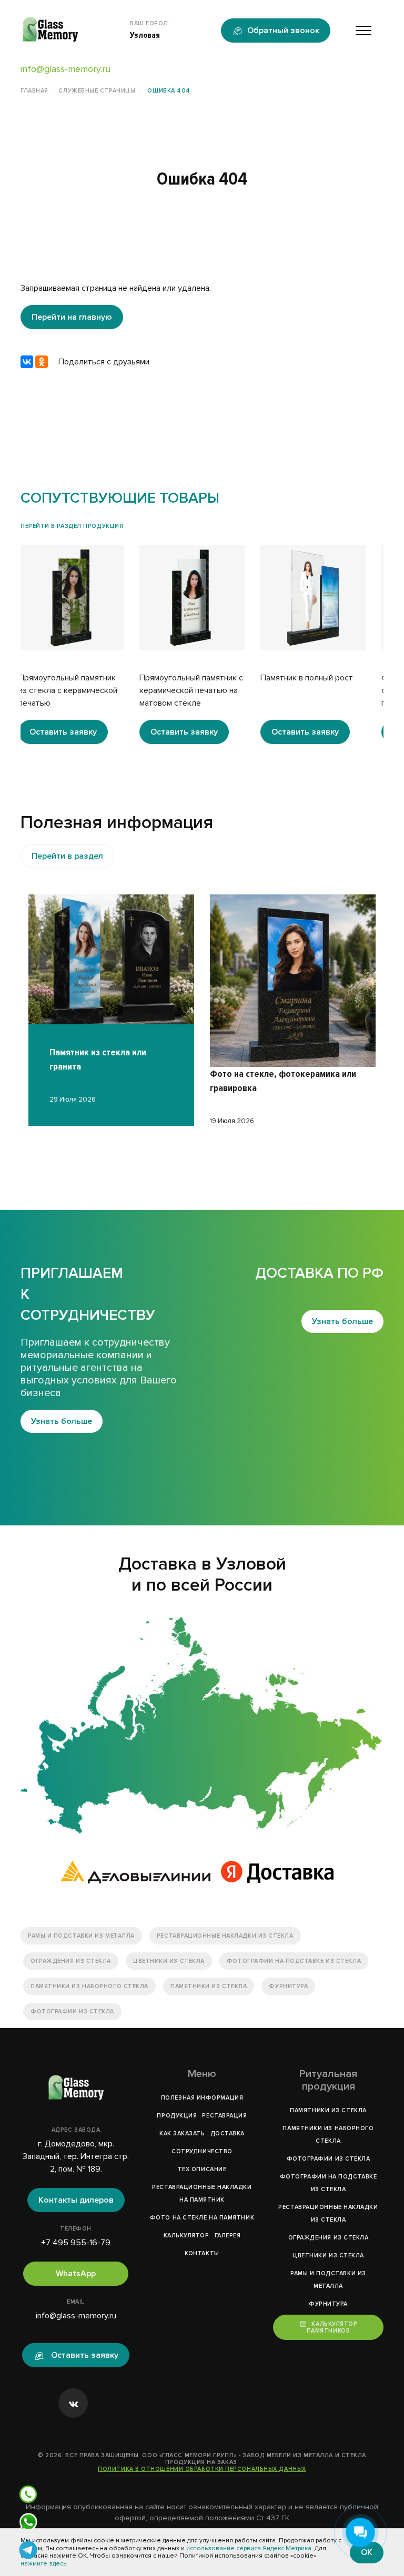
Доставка (228, 2134)
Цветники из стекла (169, 1961)
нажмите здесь (43, 2564)
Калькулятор (186, 2236)
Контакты (202, 2253)
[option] (81, 645)
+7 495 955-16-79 (76, 2243)
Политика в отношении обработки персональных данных (202, 2469)
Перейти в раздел (67, 856)
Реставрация (224, 2116)
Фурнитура (288, 1986)
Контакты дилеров (76, 2200)
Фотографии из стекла (72, 2012)
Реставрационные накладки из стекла (225, 1936)
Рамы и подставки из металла (81, 1936)
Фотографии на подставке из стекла (294, 1961)
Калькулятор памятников (332, 2327)
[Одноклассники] (42, 362)
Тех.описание (202, 2169)
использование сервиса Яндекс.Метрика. (250, 2548)
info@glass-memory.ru (65, 69)
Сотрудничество (202, 2151)
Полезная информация (202, 2098)
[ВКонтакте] (27, 362)
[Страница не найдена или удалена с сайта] (202, 1725)
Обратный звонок (283, 30)
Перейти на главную (72, 317)
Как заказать (182, 2134)
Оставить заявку (73, 732)
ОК (367, 2552)
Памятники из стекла (209, 1986)
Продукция (177, 2116)
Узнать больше (62, 1421)
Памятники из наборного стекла (89, 1986)
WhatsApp (76, 2274)
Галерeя (228, 2236)
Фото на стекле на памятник (202, 2218)
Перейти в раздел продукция (72, 526)
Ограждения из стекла (71, 1961)
